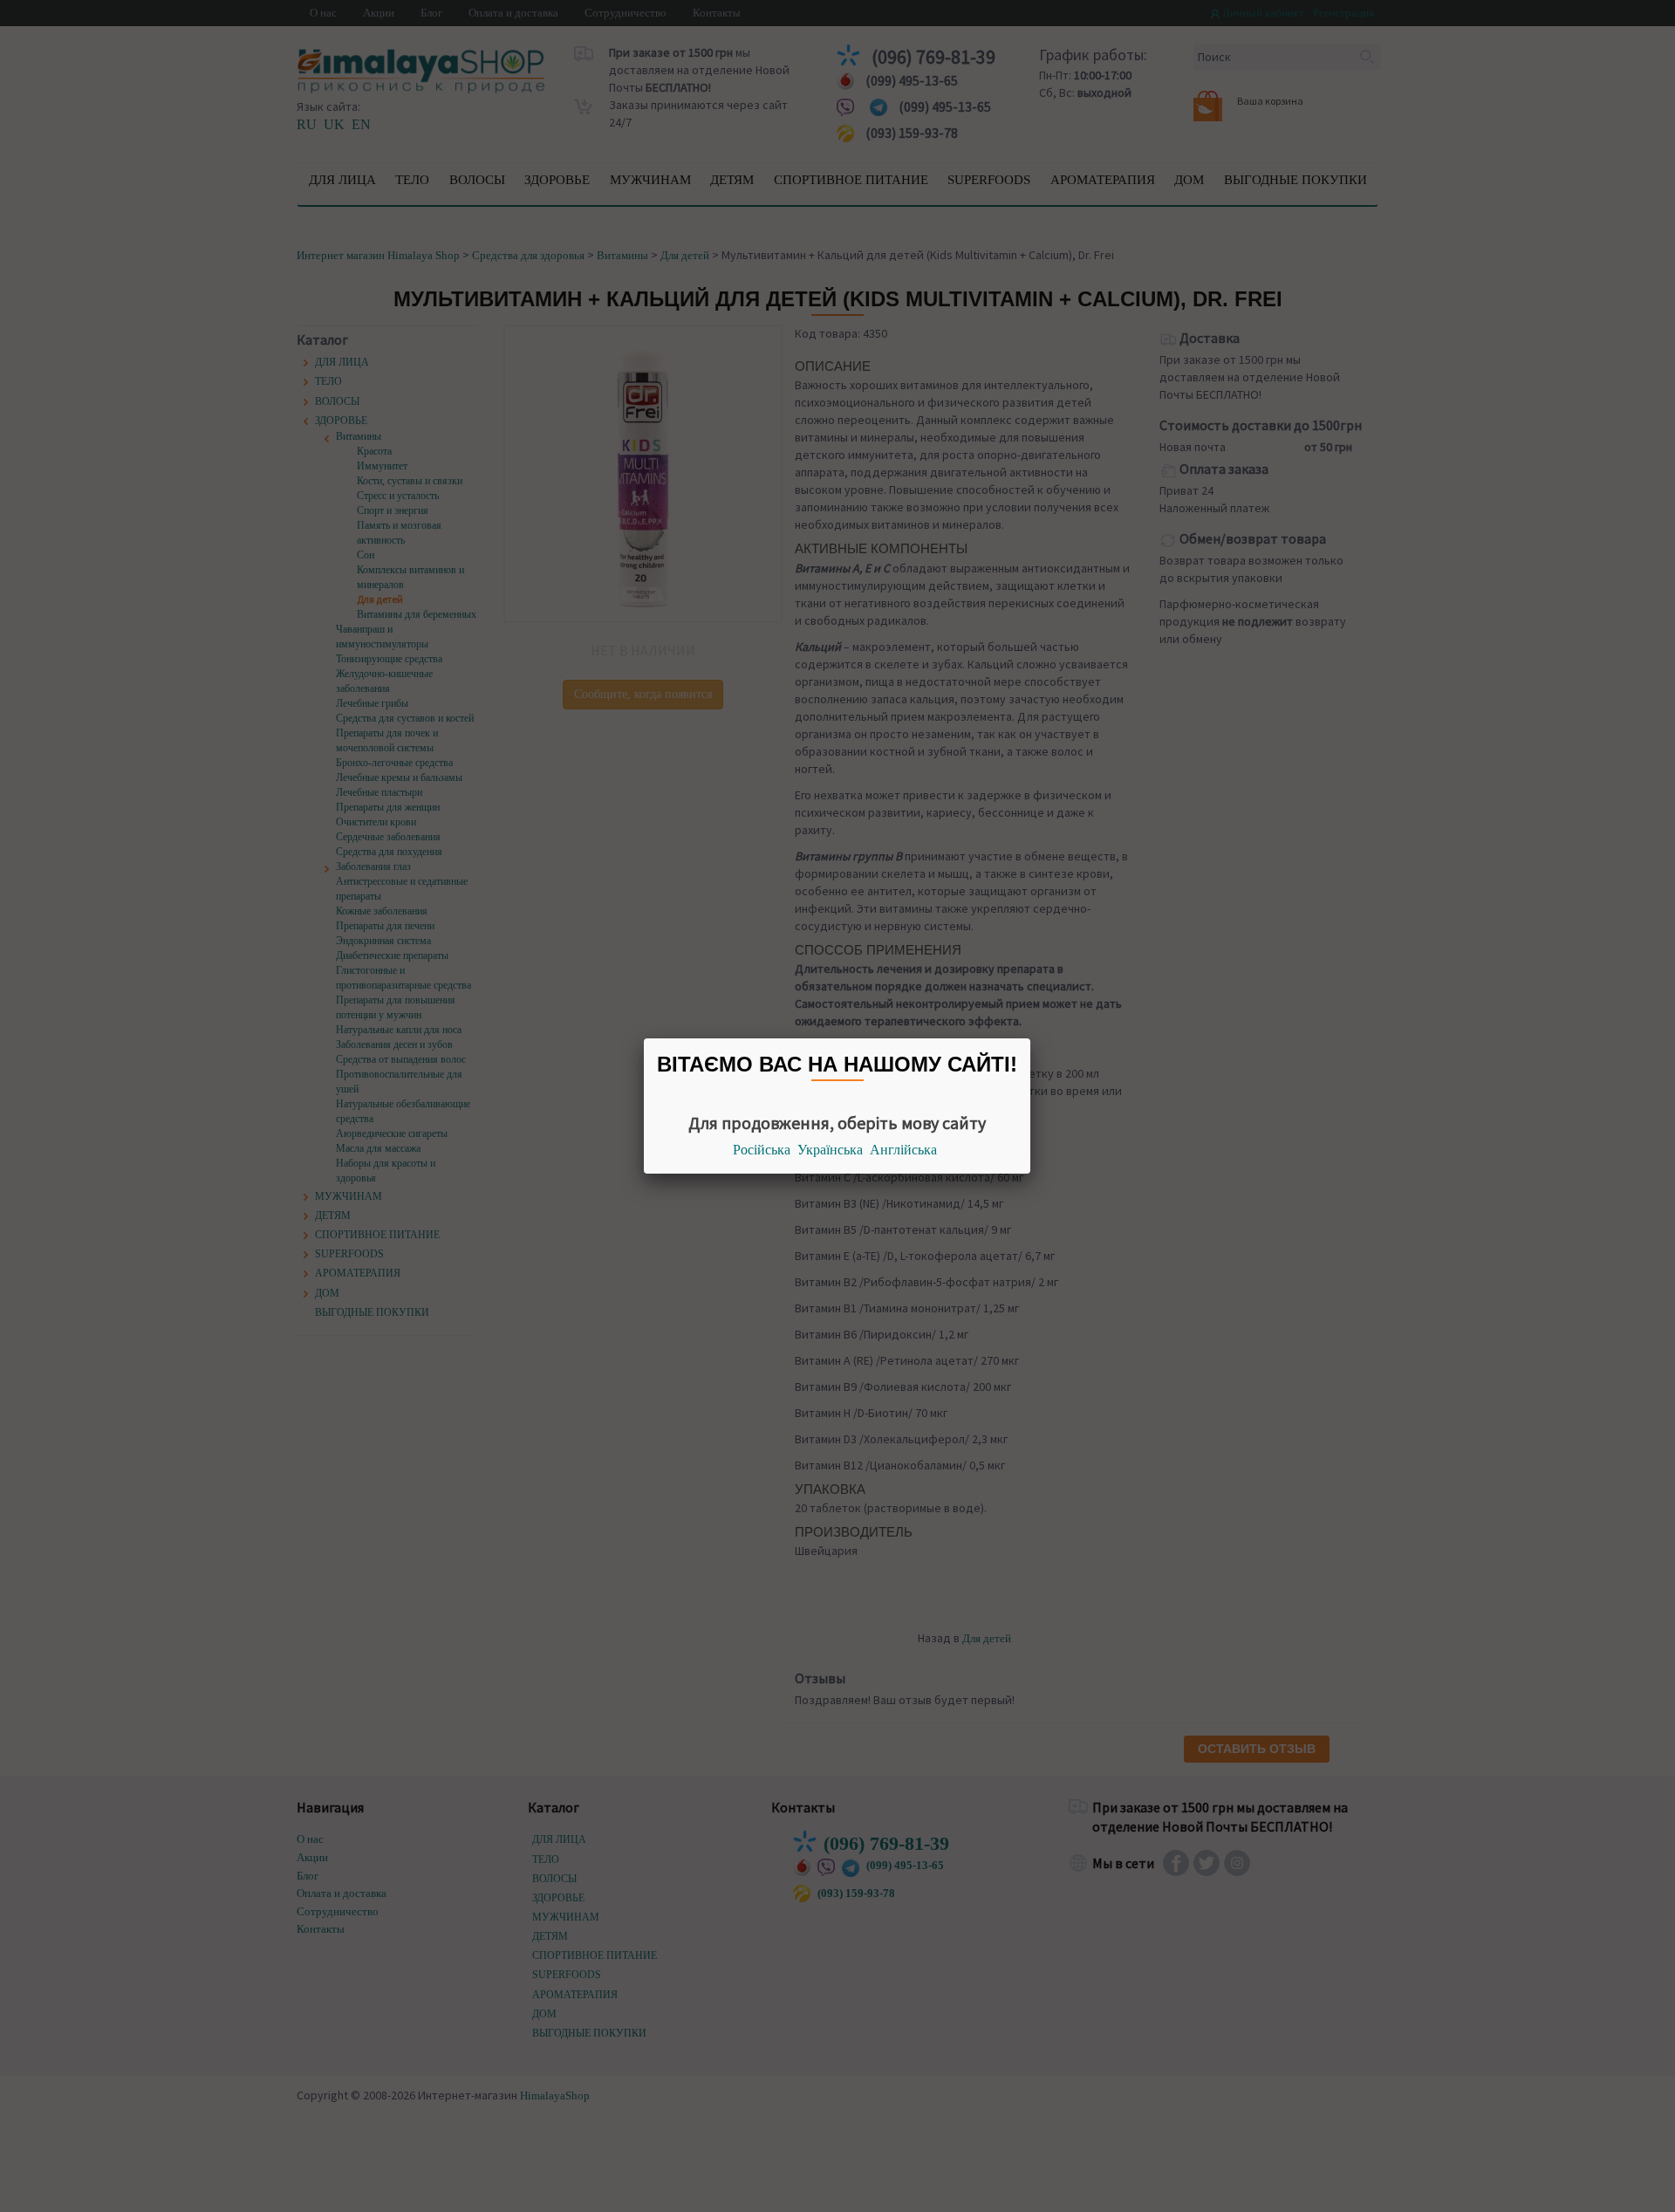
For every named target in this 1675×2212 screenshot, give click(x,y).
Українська (830, 1150)
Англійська (903, 1150)
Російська (762, 1150)
